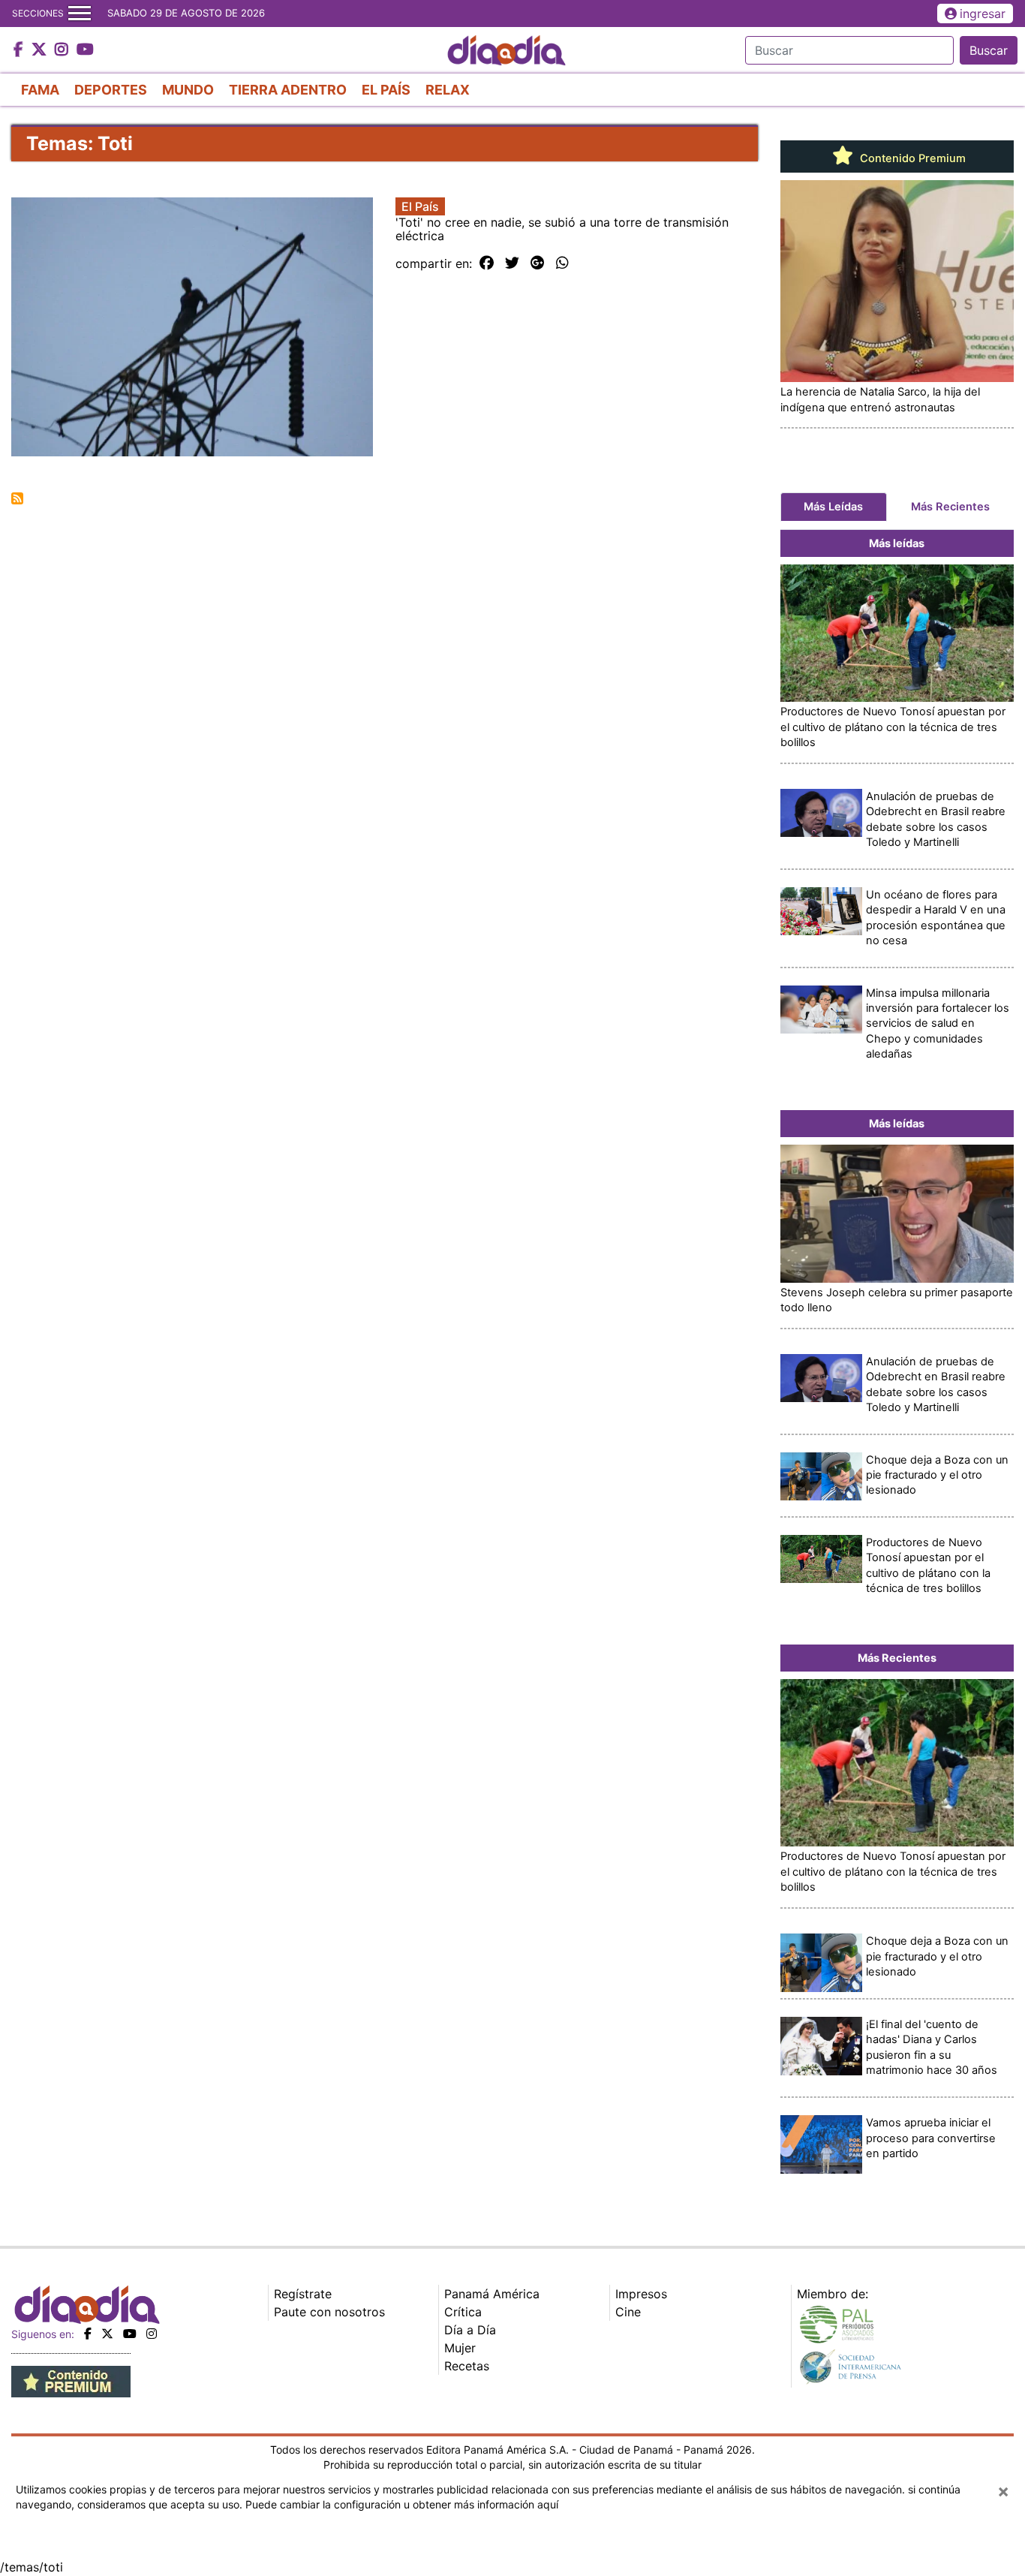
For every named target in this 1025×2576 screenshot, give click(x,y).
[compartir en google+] (538, 263)
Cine (628, 2312)
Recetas (467, 2366)
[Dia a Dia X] (41, 50)
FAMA (40, 90)
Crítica (463, 2312)
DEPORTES (111, 90)
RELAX (448, 90)
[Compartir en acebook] (487, 263)
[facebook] (88, 2334)
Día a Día (470, 2330)
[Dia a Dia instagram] (63, 50)
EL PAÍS (386, 90)
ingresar (983, 14)
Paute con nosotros (329, 2312)
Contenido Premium (911, 158)
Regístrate (303, 2294)
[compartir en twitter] (512, 263)
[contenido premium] (71, 2380)
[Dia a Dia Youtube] (85, 50)
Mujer (460, 2348)
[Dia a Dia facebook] (20, 50)
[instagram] (152, 2334)
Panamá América (492, 2294)
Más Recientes (950, 507)
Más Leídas (833, 507)
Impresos (641, 2294)
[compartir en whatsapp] (562, 263)
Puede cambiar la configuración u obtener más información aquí (402, 2504)
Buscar (989, 50)
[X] (107, 2334)
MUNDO (188, 90)
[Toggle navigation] (80, 14)
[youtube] (130, 2334)
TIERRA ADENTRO (288, 90)
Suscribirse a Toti (17, 498)
